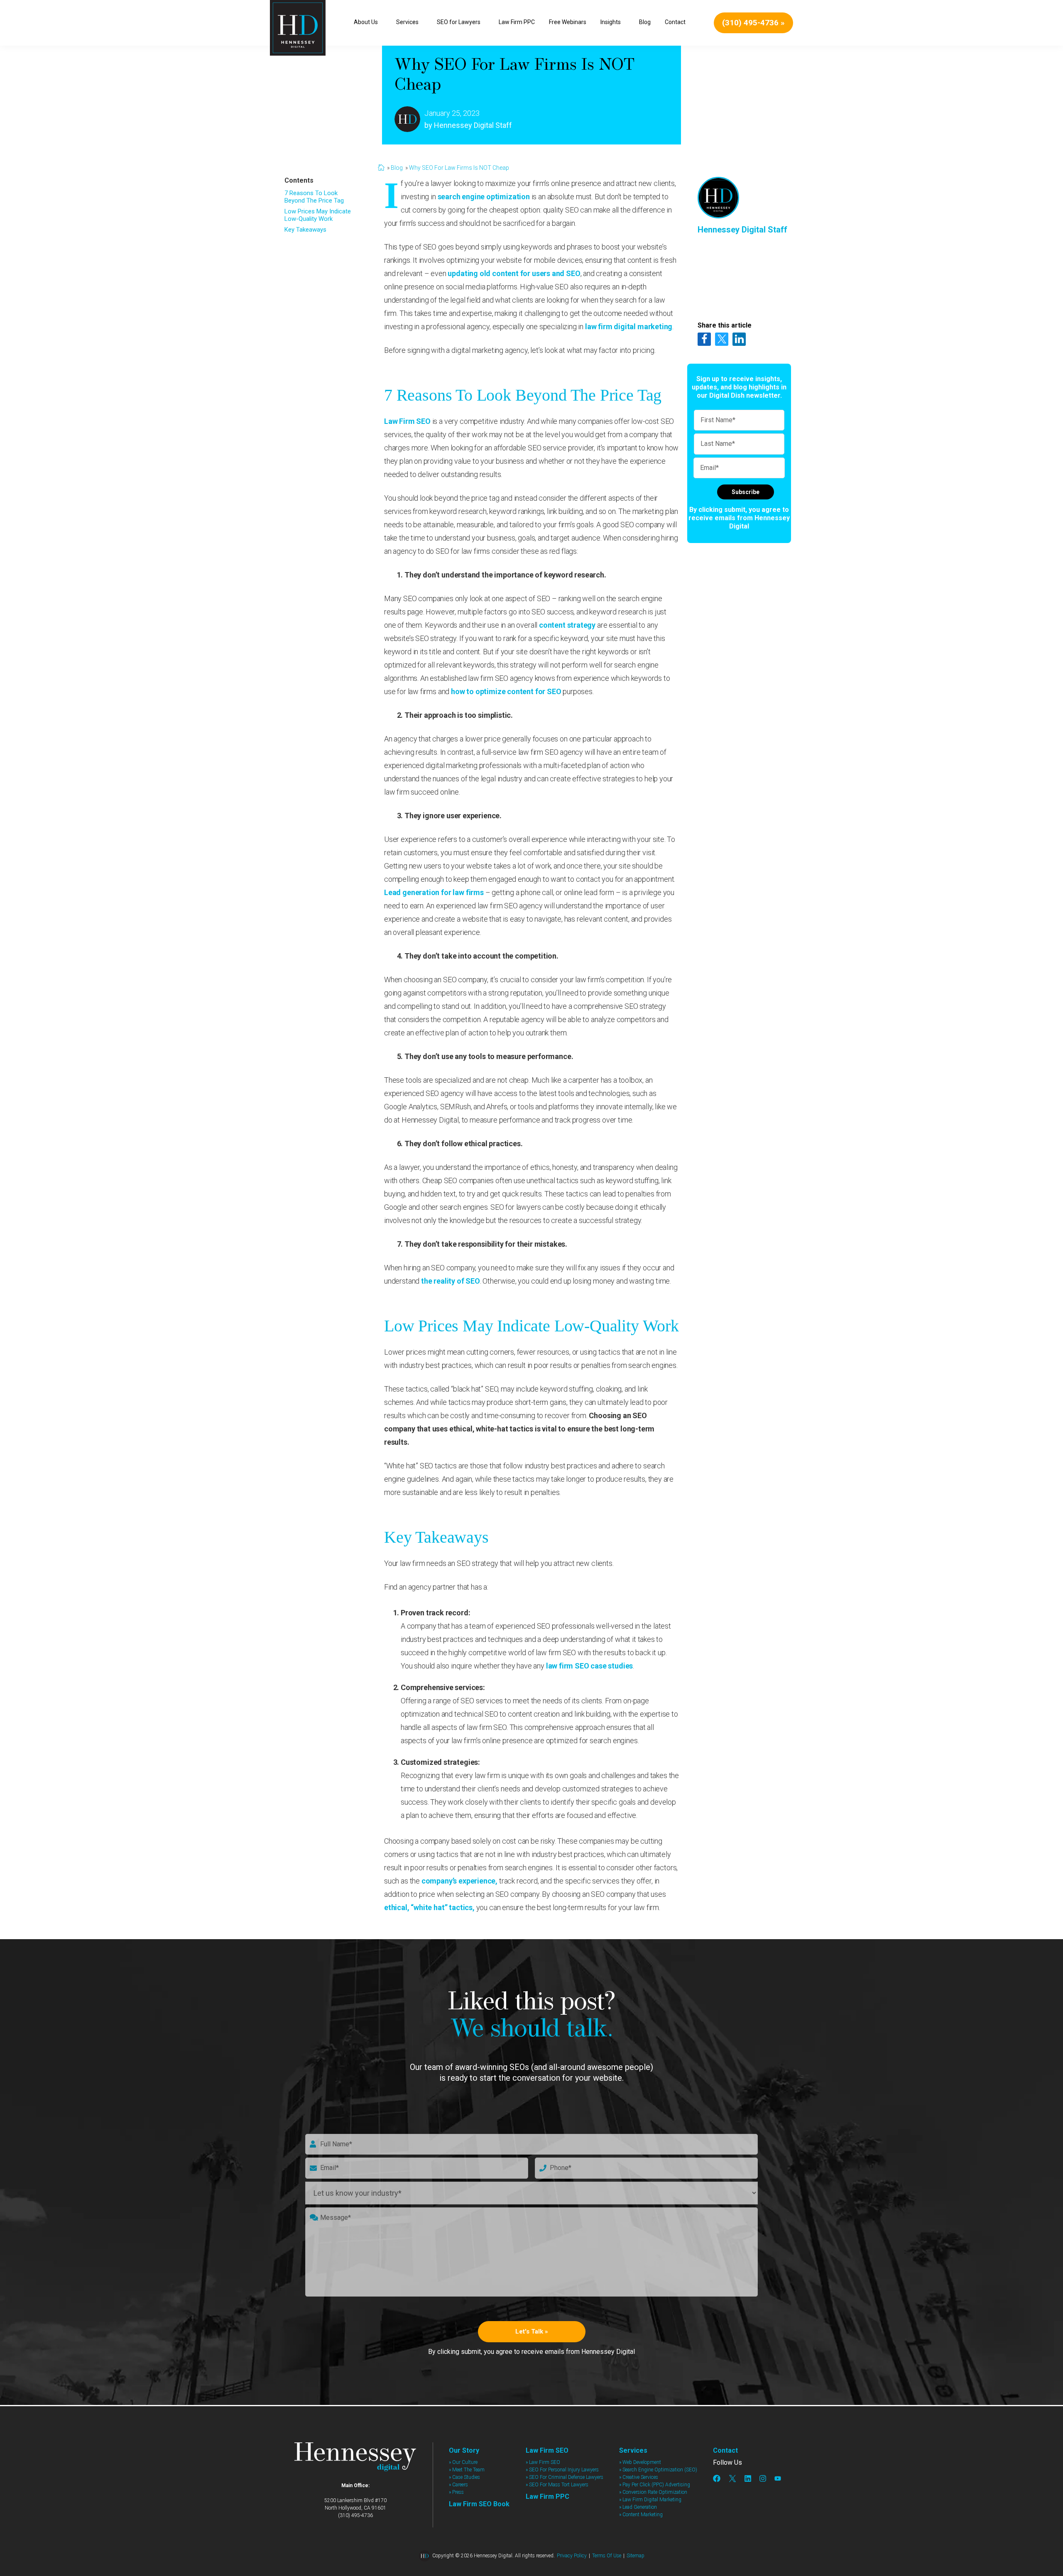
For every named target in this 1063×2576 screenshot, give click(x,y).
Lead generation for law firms (434, 892)
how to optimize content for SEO (506, 691)
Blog (397, 168)
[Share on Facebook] (704, 339)
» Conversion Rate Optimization (653, 2492)
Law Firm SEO (407, 421)
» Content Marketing (641, 2515)
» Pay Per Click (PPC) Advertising (655, 2485)
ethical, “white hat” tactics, (429, 1907)
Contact (725, 2450)
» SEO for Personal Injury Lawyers (562, 2470)
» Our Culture (463, 2462)
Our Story (464, 2450)
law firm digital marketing (629, 327)
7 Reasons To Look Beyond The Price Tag (314, 197)
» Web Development (640, 2462)
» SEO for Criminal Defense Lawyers (565, 2477)
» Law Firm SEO (543, 2462)
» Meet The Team (467, 2470)
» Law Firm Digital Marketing (650, 2500)
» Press (456, 2492)
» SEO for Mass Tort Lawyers (557, 2485)
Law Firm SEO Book (479, 2504)
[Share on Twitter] (722, 339)
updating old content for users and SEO (514, 273)
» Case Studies (464, 2477)
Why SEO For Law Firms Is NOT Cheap (459, 168)
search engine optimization (484, 197)
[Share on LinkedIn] (739, 339)
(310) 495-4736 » (753, 23)
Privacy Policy (572, 2556)
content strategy (567, 625)
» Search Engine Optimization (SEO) (658, 2470)
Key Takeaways (305, 230)
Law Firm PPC (547, 2496)
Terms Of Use (607, 2556)
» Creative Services (639, 2477)
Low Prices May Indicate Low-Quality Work (318, 215)
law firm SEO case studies (590, 1666)
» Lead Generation (638, 2507)
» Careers (458, 2485)
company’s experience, (459, 1881)
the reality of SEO (451, 1281)
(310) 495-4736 (355, 2515)
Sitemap (636, 2556)
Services (633, 2450)
